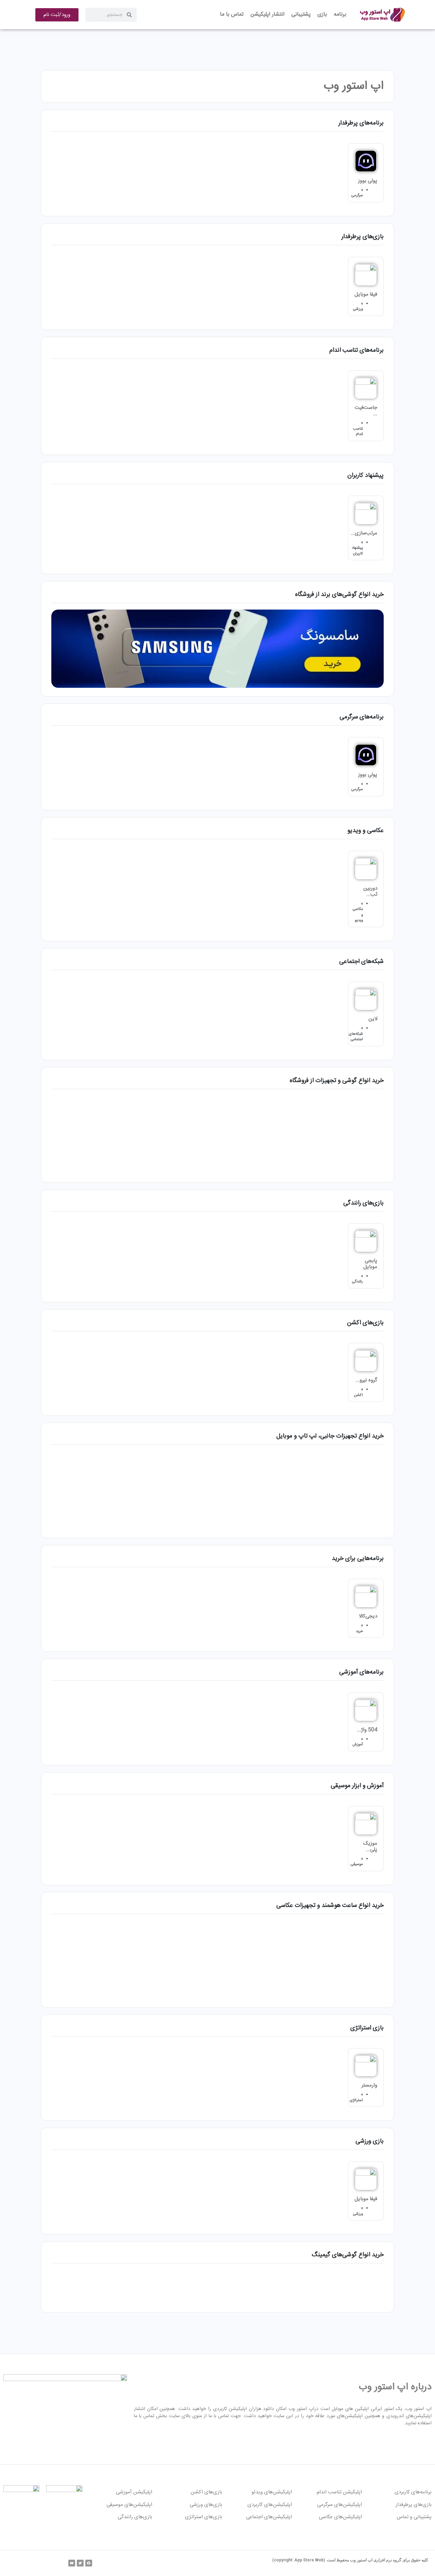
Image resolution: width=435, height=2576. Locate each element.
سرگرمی (357, 196)
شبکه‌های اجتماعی (356, 1037)
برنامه (340, 14)
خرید (359, 1631)
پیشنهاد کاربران (357, 551)
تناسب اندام (358, 432)
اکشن (358, 1395)
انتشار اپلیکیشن (267, 14)
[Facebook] (89, 2563)
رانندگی (358, 1282)
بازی (322, 14)
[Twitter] (80, 2563)
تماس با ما (232, 14)
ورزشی (358, 309)
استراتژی (356, 2100)
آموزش (358, 1745)
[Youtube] (72, 2563)
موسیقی (357, 1864)
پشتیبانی (301, 14)
